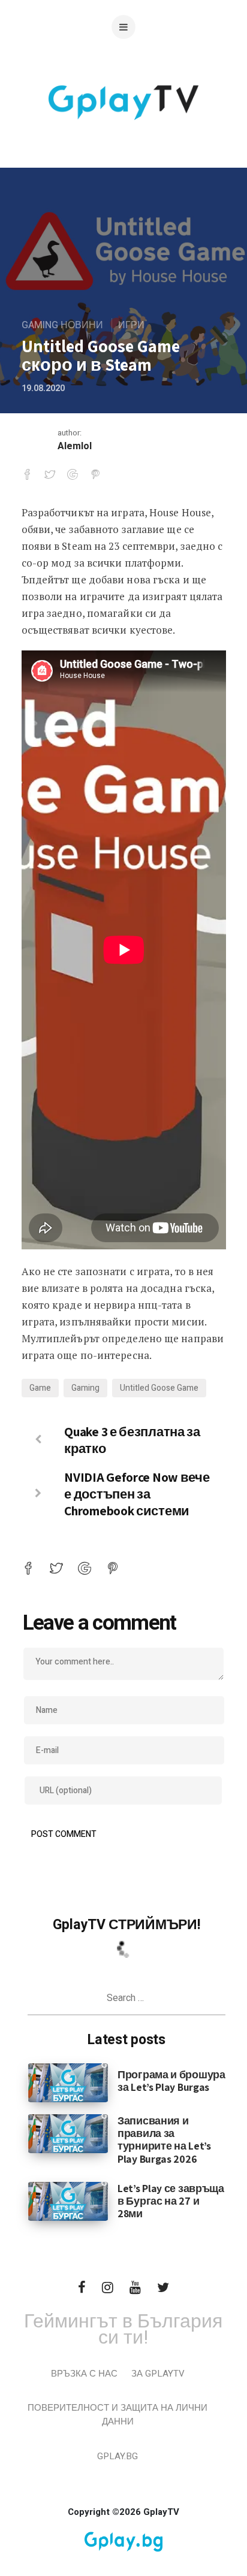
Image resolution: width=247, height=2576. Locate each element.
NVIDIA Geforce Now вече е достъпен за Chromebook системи (137, 1494)
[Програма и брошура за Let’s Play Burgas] (68, 2082)
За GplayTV (158, 2374)
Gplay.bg (118, 2456)
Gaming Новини (62, 325)
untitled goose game (159, 1388)
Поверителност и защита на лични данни (118, 2415)
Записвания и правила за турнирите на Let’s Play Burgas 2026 (164, 2139)
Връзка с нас (84, 2374)
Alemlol (75, 446)
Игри (131, 325)
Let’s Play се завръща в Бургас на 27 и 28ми (171, 2201)
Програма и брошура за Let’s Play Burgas (171, 2081)
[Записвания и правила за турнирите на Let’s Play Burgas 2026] (68, 2133)
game (40, 1388)
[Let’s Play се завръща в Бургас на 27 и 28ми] (68, 2200)
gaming (85, 1388)
